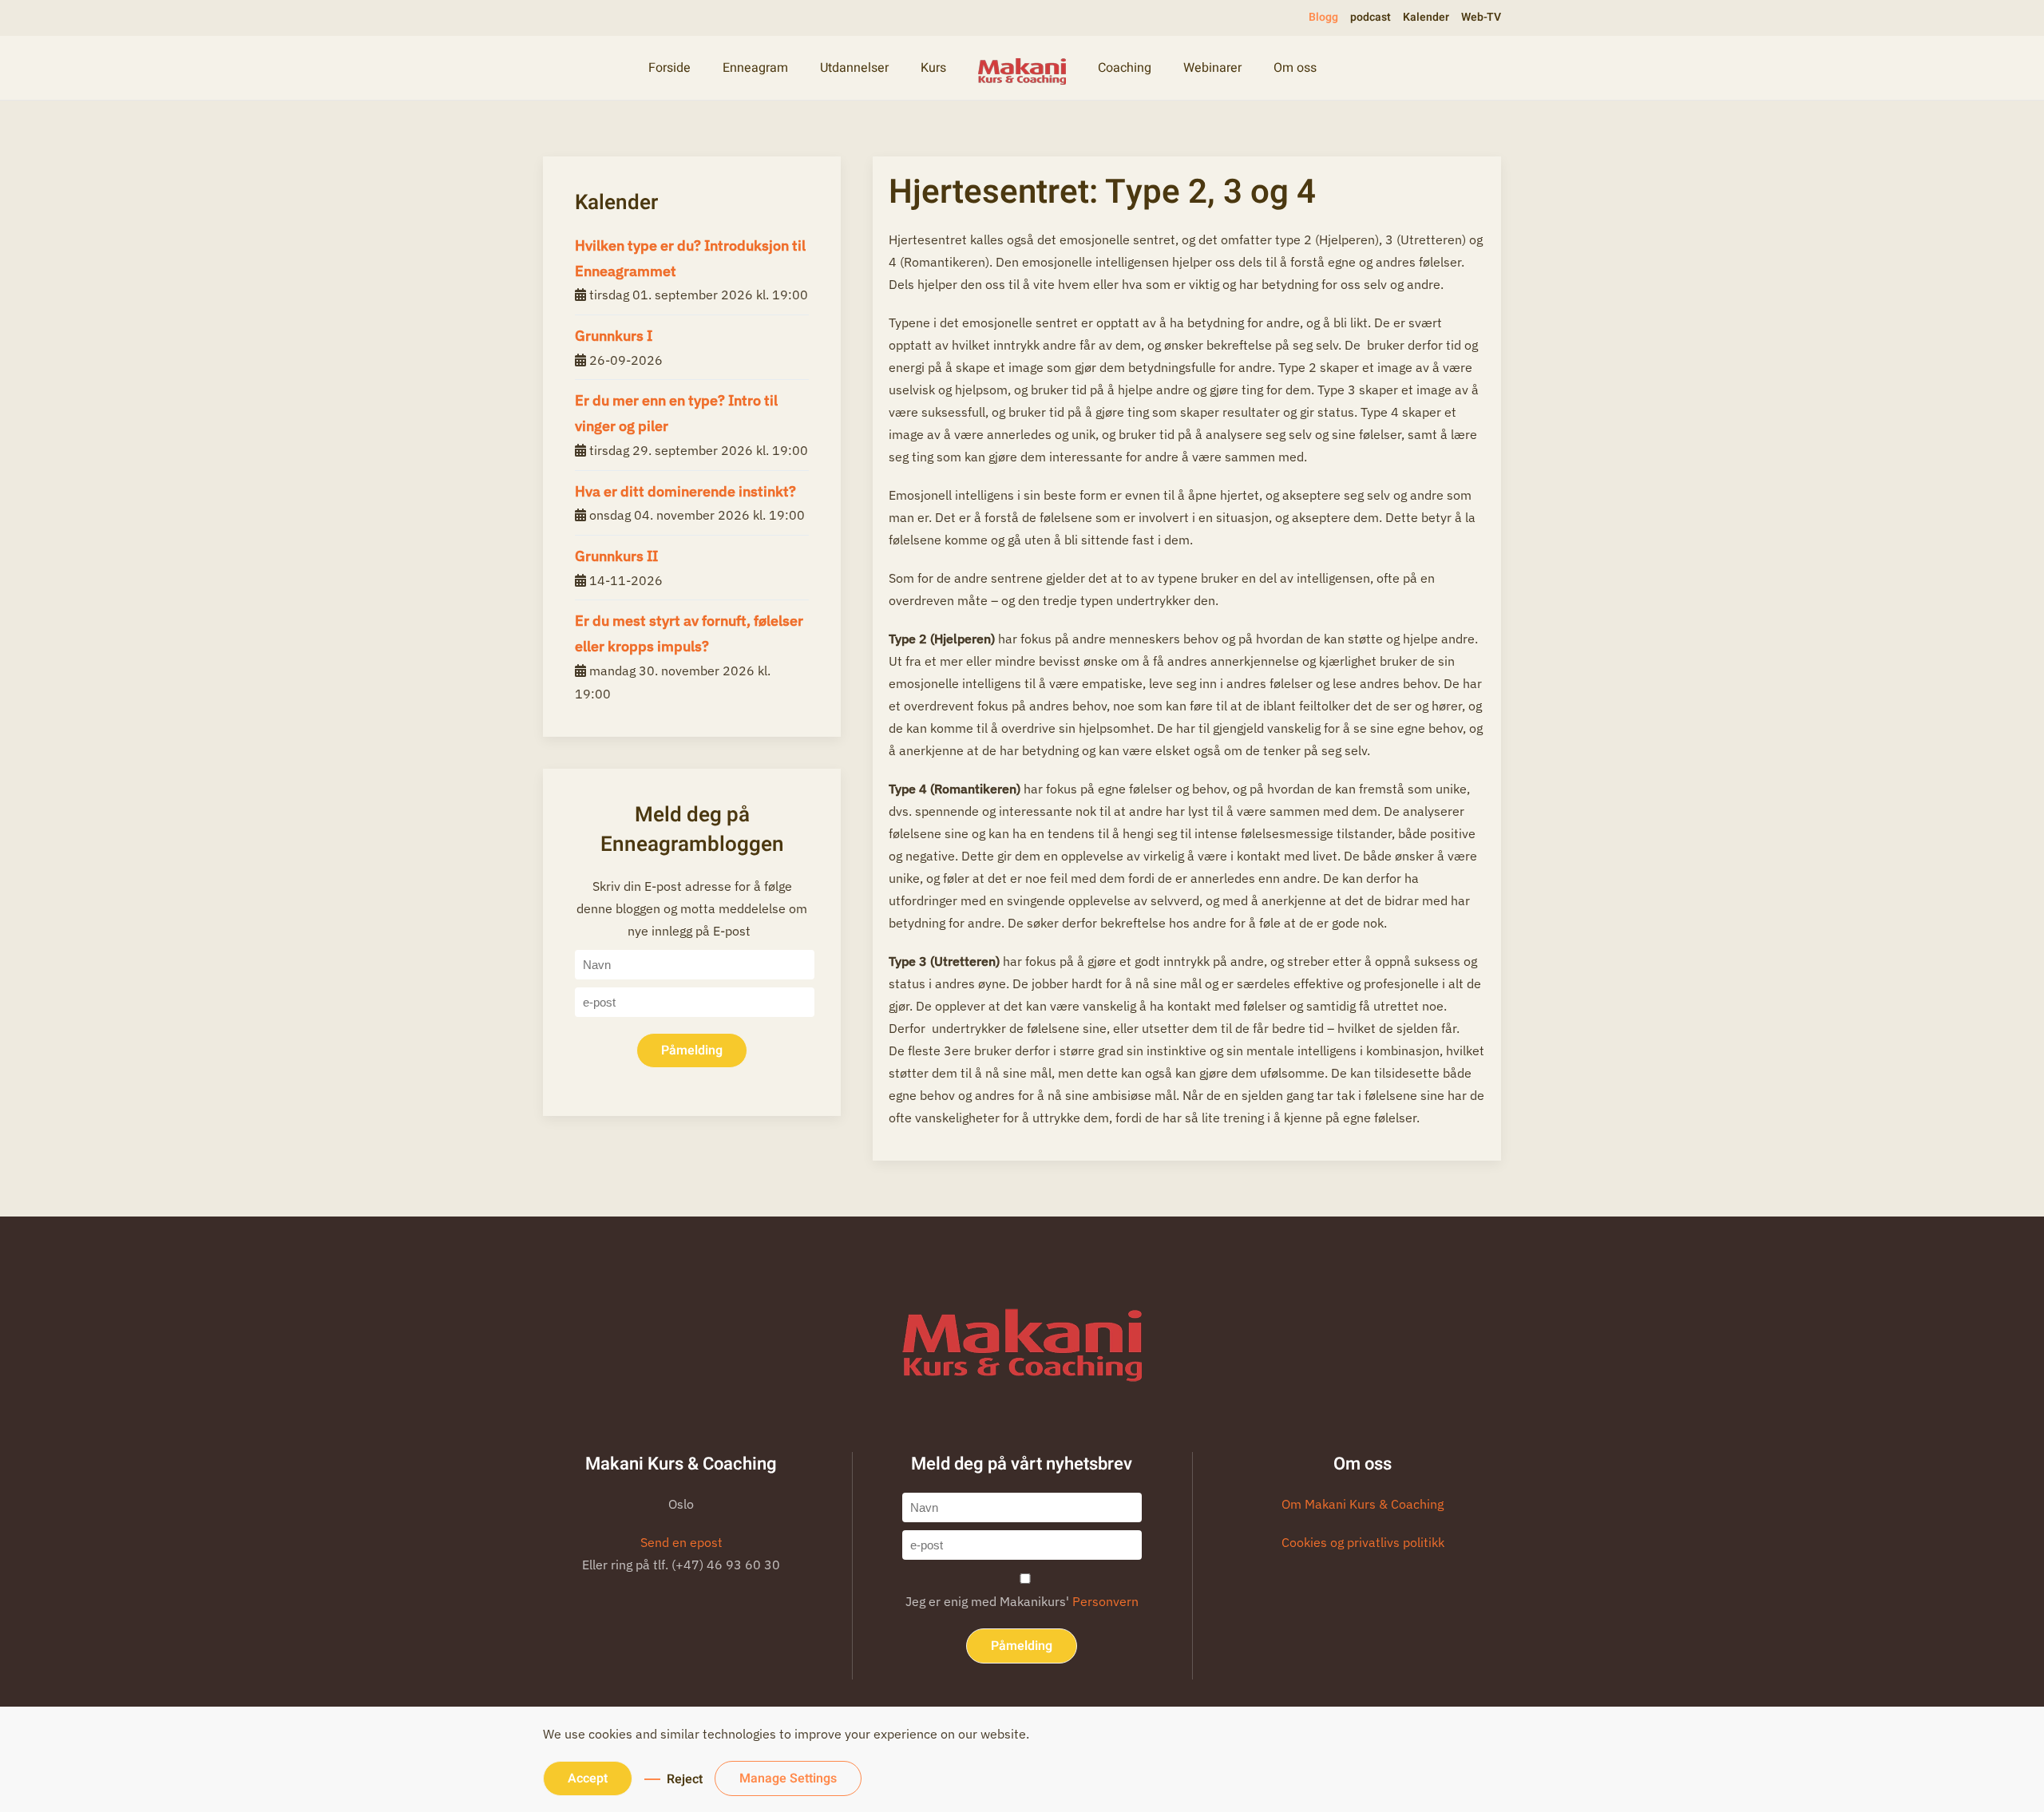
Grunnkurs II (616, 556)
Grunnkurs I (614, 336)
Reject (685, 1779)
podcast (1371, 17)
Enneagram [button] (755, 68)
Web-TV (1481, 17)
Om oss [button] (1295, 68)
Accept (588, 1778)
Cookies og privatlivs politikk (1363, 1542)
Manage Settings (788, 1778)
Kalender (1426, 17)
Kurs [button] (933, 68)
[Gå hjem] (1022, 68)
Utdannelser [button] (854, 68)
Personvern (1105, 1601)
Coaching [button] (1125, 68)
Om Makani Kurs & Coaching (1363, 1504)
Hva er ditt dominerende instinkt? (685, 491)
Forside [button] (669, 68)
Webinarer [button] (1212, 68)
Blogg (1323, 17)
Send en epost (681, 1542)
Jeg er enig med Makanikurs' (1022, 1601)
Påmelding (692, 1050)
